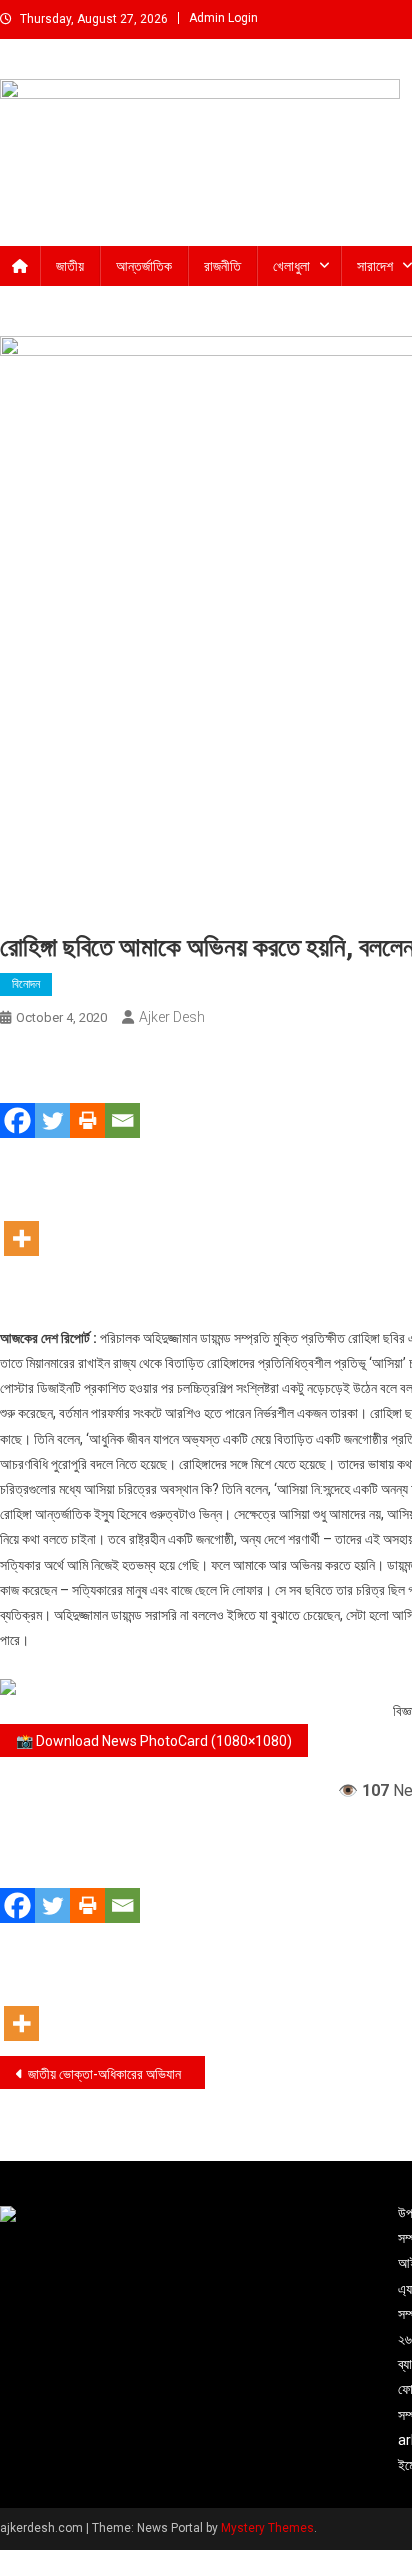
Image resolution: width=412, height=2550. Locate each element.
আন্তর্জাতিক (144, 266)
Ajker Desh (172, 1017)
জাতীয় (70, 266)
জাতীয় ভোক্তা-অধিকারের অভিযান (104, 2074)
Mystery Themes (267, 2528)
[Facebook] (17, 1091)
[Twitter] (52, 1091)
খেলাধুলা (291, 266)
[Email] (122, 1091)
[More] (21, 1209)
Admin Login (223, 18)
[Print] (87, 1091)
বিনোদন (26, 984)
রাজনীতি (222, 266)
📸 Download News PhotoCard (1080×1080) (154, 1741)
